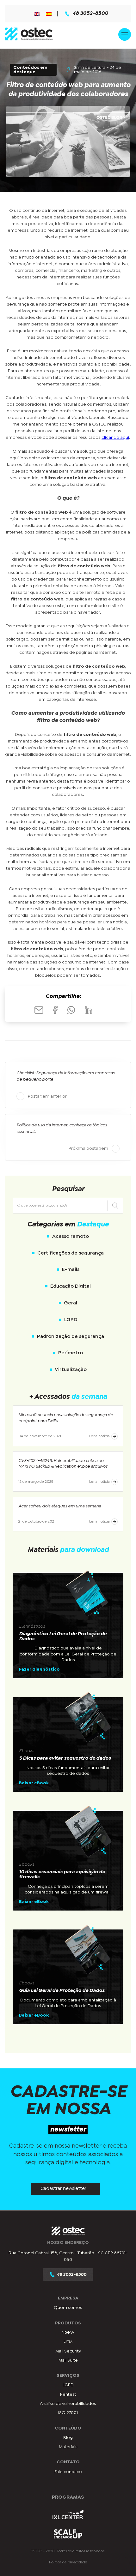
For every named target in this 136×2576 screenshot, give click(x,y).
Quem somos (68, 2308)
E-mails (71, 1270)
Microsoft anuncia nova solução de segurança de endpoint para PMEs (66, 1418)
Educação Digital (71, 1286)
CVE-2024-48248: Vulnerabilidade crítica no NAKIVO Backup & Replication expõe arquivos (63, 1464)
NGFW (68, 2333)
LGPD (71, 1320)
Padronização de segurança (71, 1336)
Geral (71, 1303)
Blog (68, 2438)
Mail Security (68, 2351)
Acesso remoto (71, 1236)
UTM (68, 2342)
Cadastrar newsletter (63, 2189)
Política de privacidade (68, 2562)
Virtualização (71, 1370)
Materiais (68, 2447)
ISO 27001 (68, 2413)
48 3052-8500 (90, 14)
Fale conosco (68, 2472)
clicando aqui (115, 438)
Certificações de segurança (71, 1253)
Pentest (68, 2394)
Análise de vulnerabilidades (68, 2404)
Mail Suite (68, 2360)
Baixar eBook (34, 1783)
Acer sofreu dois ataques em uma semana (60, 1506)
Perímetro (71, 1353)
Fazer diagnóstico (39, 1669)
